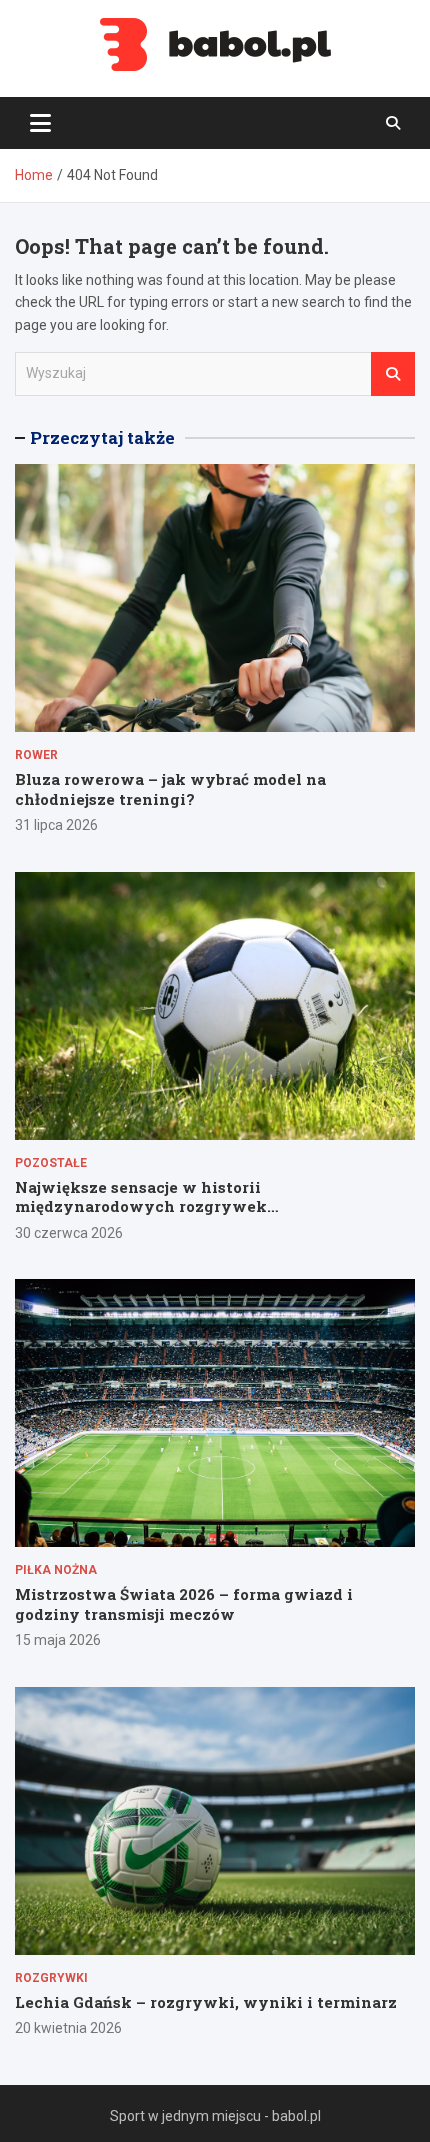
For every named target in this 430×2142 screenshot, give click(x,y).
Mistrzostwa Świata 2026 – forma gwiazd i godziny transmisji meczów (184, 1604)
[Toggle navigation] (40, 123)
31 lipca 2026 (56, 825)
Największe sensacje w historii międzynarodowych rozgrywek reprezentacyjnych (141, 1206)
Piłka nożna (56, 1570)
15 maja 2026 (58, 1640)
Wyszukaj (393, 374)
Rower (36, 755)
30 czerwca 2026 (69, 1233)
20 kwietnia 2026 (68, 2028)
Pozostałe (51, 1163)
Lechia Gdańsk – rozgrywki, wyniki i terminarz (206, 2002)
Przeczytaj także (102, 437)
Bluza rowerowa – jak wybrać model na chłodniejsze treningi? (170, 789)
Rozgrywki (51, 1978)
